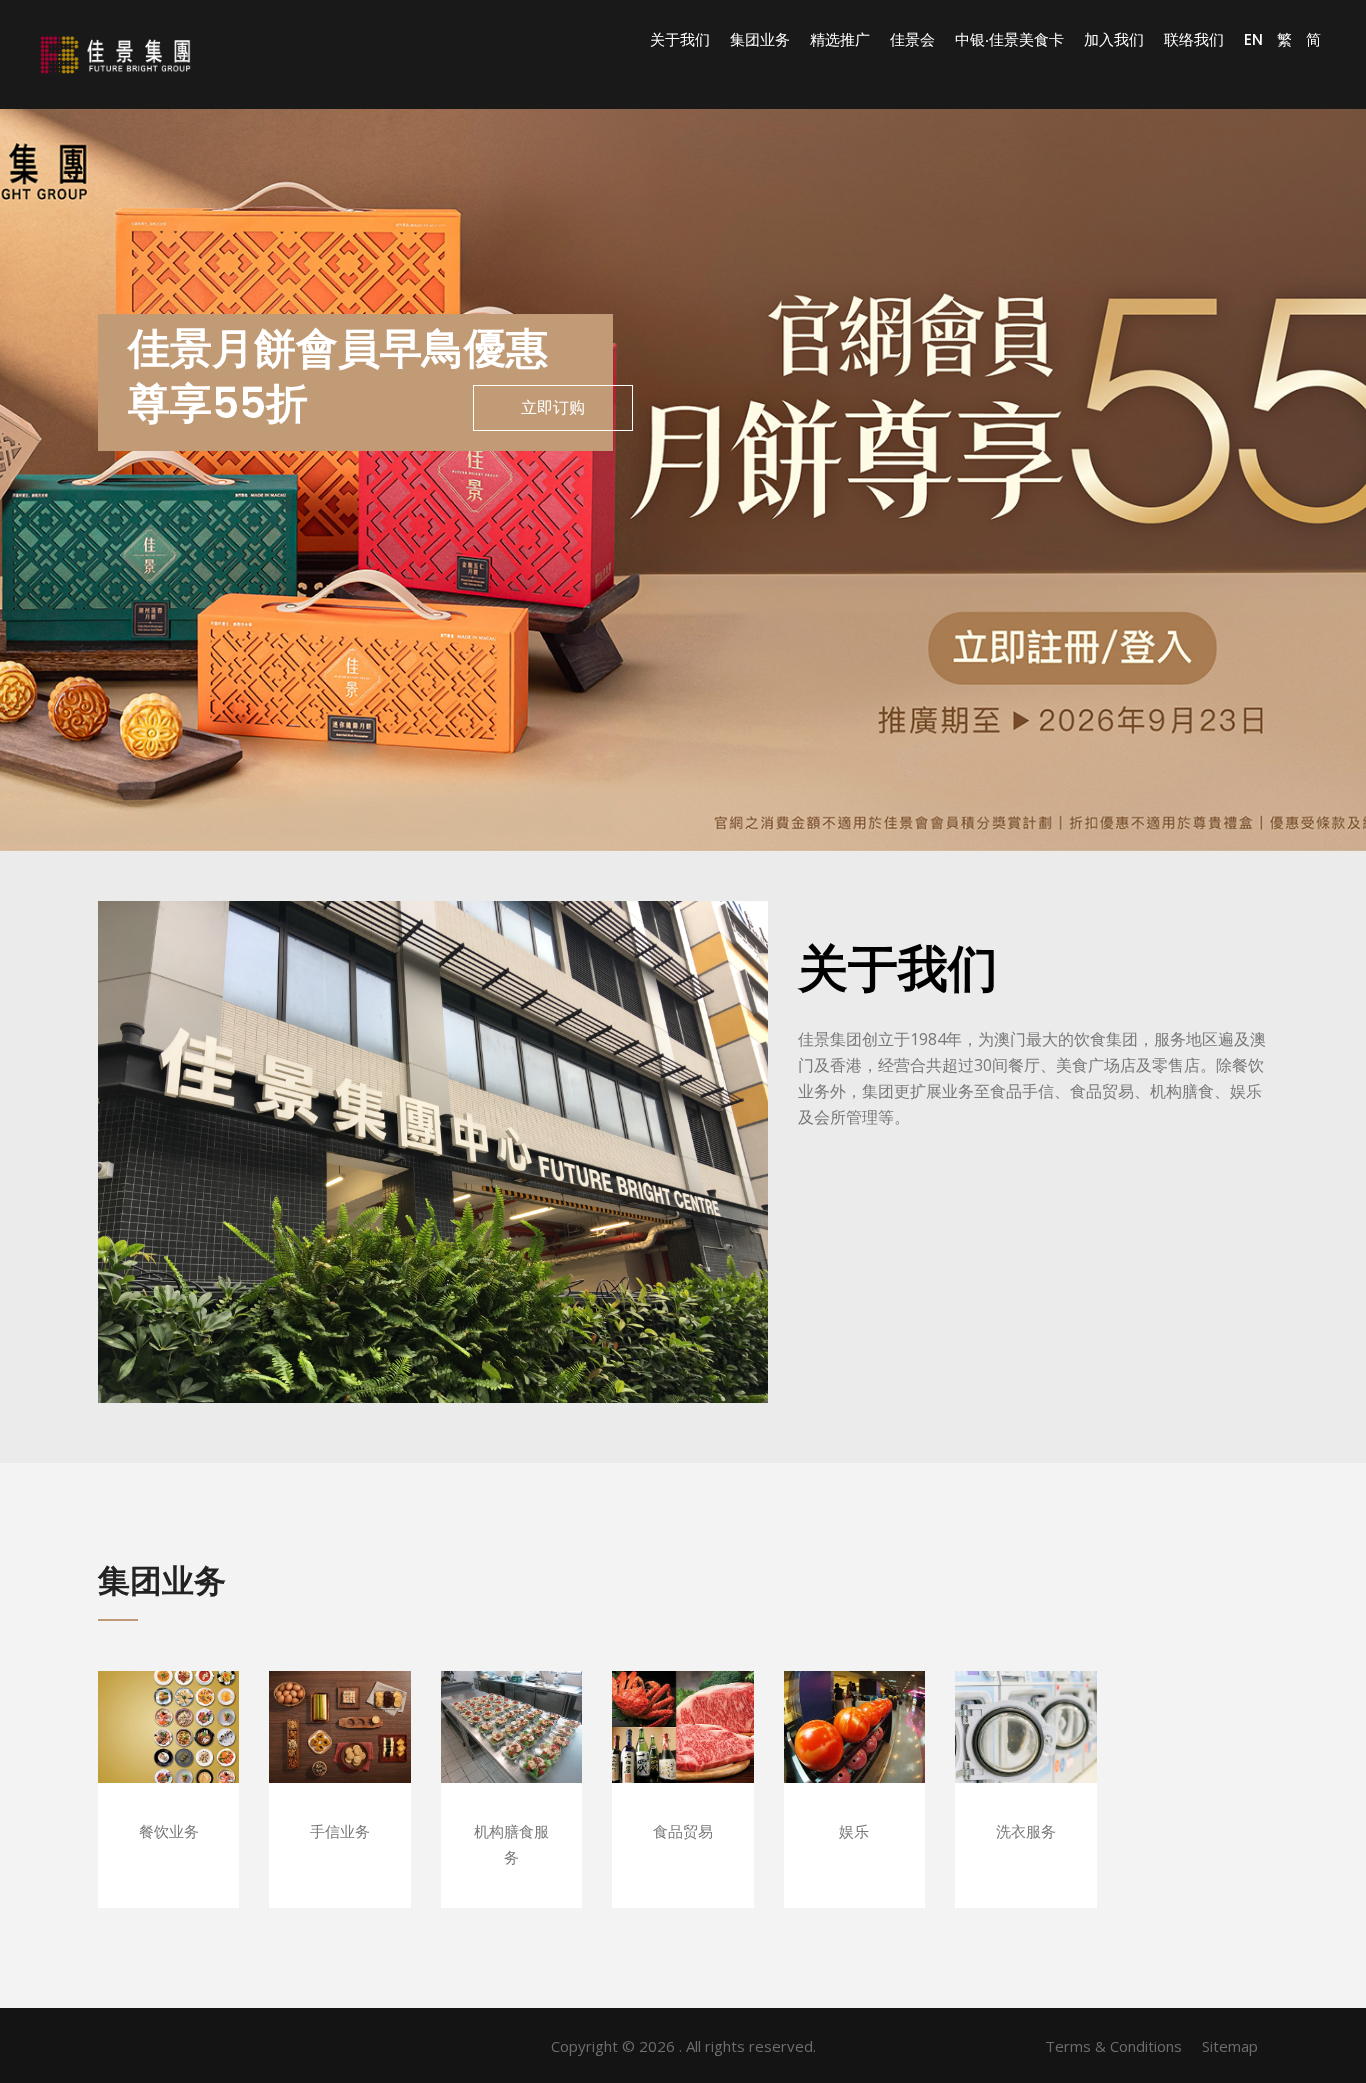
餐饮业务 (168, 1756)
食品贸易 (682, 1756)
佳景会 (912, 40)
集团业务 (760, 40)
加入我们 (1114, 40)
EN (1253, 39)
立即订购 (553, 407)
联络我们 (1194, 40)
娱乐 (855, 1756)
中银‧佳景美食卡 (1009, 40)
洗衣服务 (1025, 1756)
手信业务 (339, 1756)
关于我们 (680, 40)
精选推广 (840, 40)
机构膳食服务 (511, 1756)
